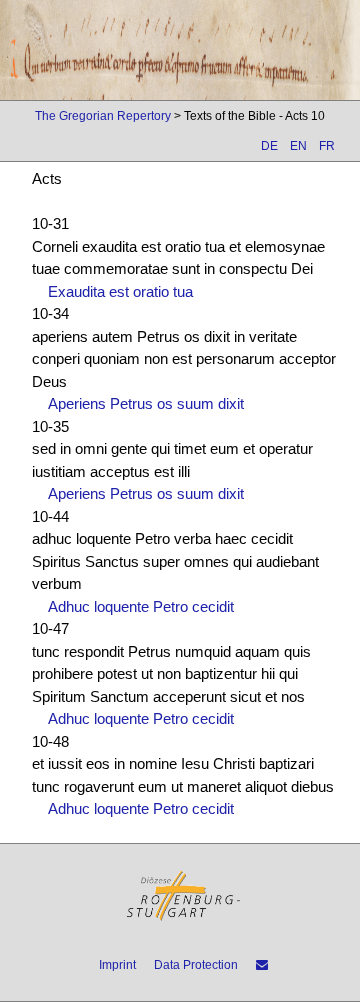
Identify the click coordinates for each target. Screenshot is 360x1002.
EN (298, 146)
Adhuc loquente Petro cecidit (141, 606)
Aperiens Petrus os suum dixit (146, 403)
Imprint (117, 965)
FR (327, 146)
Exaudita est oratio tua (120, 291)
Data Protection (196, 965)
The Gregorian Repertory (103, 116)
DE (269, 146)
